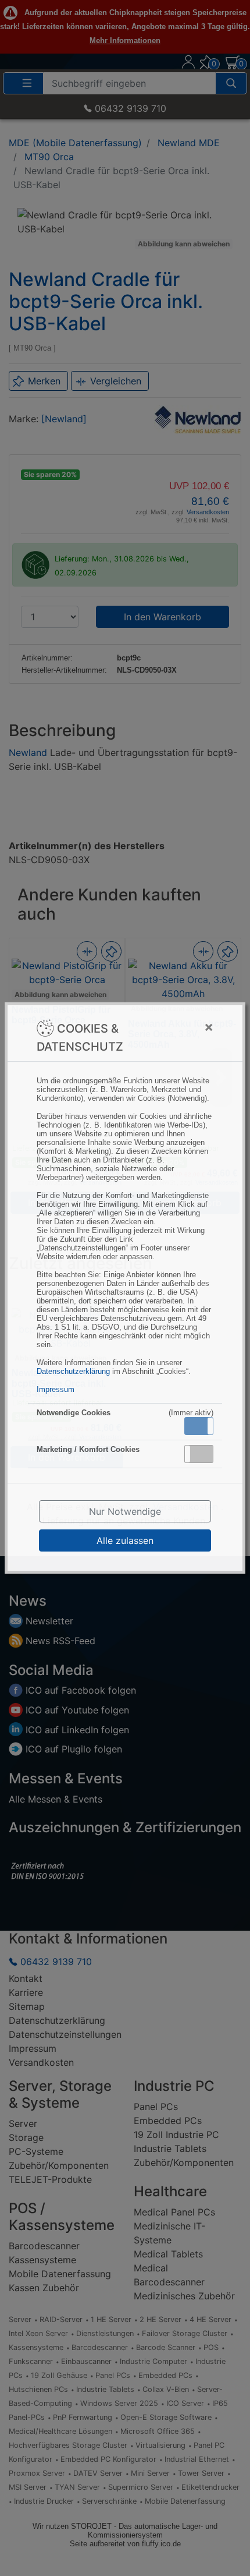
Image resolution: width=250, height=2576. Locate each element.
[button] (199, 1426)
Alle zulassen (125, 1540)
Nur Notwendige (125, 1511)
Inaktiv (203, 1454)
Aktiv (198, 1426)
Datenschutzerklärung (73, 1371)
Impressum (56, 1389)
